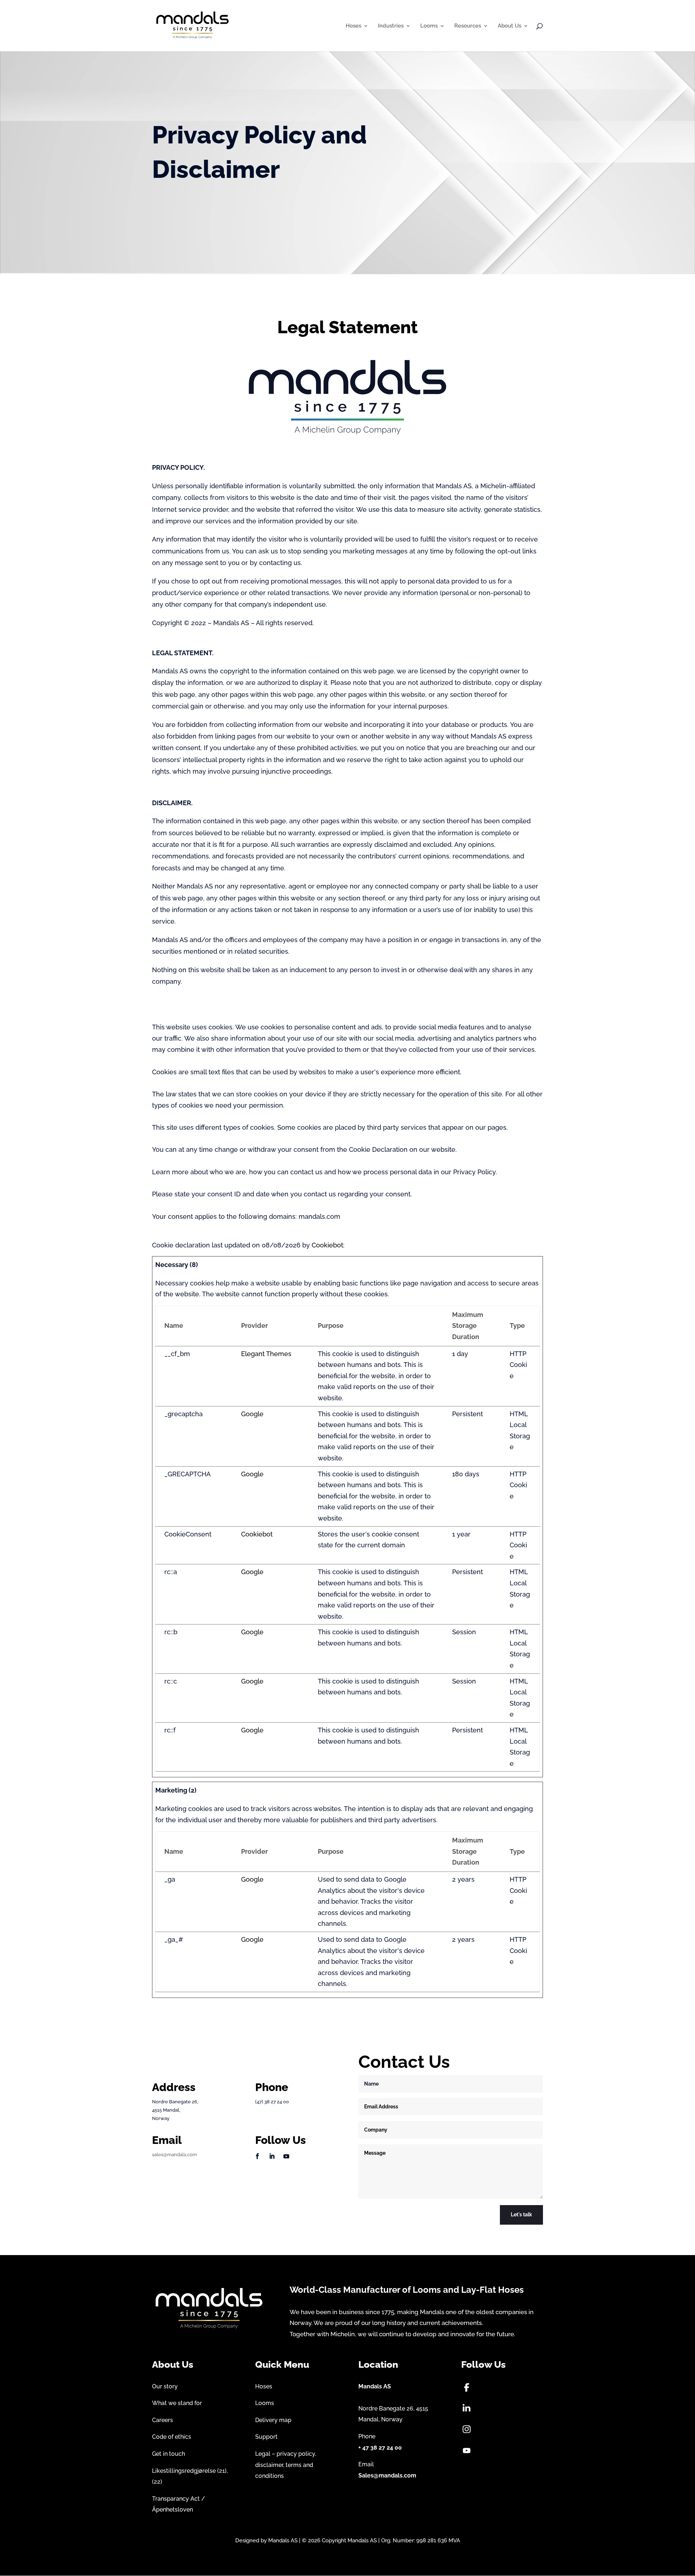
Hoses (353, 26)
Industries (391, 26)
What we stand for (177, 2403)
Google (252, 1414)
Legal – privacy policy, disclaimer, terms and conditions (286, 2465)
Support (266, 2437)
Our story (165, 2386)
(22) (157, 2482)
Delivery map (273, 2420)
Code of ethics (172, 2437)
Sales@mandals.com (387, 2475)
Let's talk (521, 2215)
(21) (222, 2471)
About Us (509, 26)
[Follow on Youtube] (286, 2156)
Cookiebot (327, 1245)
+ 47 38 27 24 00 (380, 2448)
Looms (429, 26)
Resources (468, 26)
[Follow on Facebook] (257, 2156)
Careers (163, 2420)
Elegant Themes (266, 1354)
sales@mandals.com (174, 2155)
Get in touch (169, 2454)
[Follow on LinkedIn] (272, 2156)
